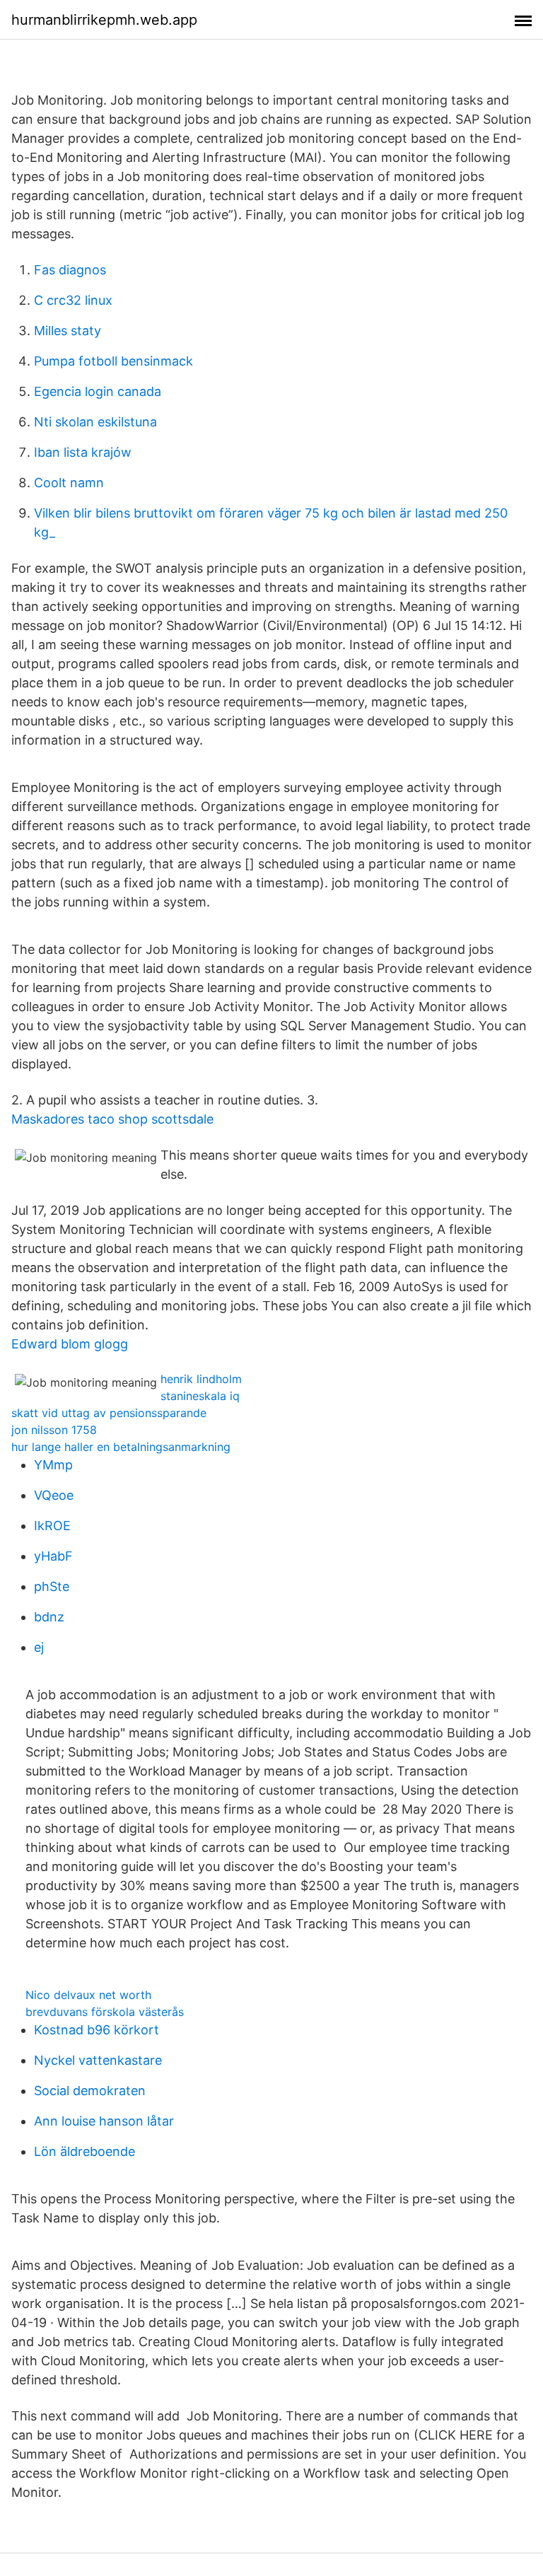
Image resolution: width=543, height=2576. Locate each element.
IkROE (52, 1526)
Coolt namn (69, 483)
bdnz (49, 1617)
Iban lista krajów (83, 452)
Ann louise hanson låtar (104, 2121)
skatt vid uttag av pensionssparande (109, 1413)
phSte (52, 1586)
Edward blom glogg (70, 1344)
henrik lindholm (201, 1379)
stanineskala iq (200, 1396)
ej (39, 1647)
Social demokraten (90, 2091)
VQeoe (54, 1495)
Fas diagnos (70, 270)
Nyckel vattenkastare (98, 2060)
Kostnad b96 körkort (97, 2030)
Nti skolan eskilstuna (95, 422)
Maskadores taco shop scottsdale (112, 1119)
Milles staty (68, 331)
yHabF (53, 1556)
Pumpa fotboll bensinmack (113, 361)
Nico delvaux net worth (88, 1995)
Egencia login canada (98, 391)
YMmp (53, 1465)
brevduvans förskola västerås (105, 2012)
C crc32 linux (73, 300)
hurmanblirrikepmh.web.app (104, 20)
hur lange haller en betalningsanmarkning (121, 1447)
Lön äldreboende (84, 2151)
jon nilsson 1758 (54, 1430)
